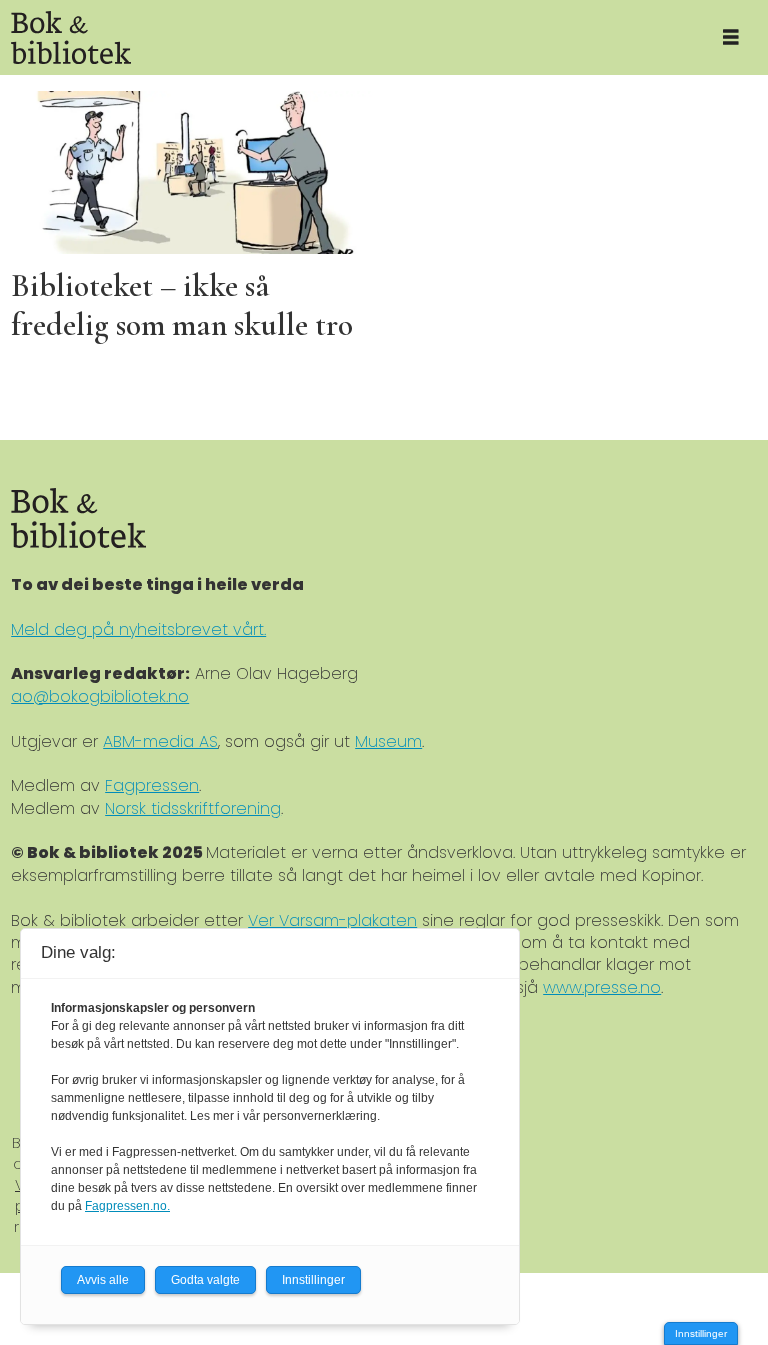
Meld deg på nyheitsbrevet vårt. (138, 629)
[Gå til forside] (346, 37)
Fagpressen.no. (127, 1206)
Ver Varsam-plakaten (332, 920)
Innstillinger (701, 1333)
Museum (388, 741)
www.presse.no (602, 987)
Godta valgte (205, 1280)
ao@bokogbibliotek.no (100, 696)
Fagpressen (152, 785)
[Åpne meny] (731, 37)
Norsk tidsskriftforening (193, 808)
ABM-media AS (160, 741)
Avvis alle (103, 1280)
